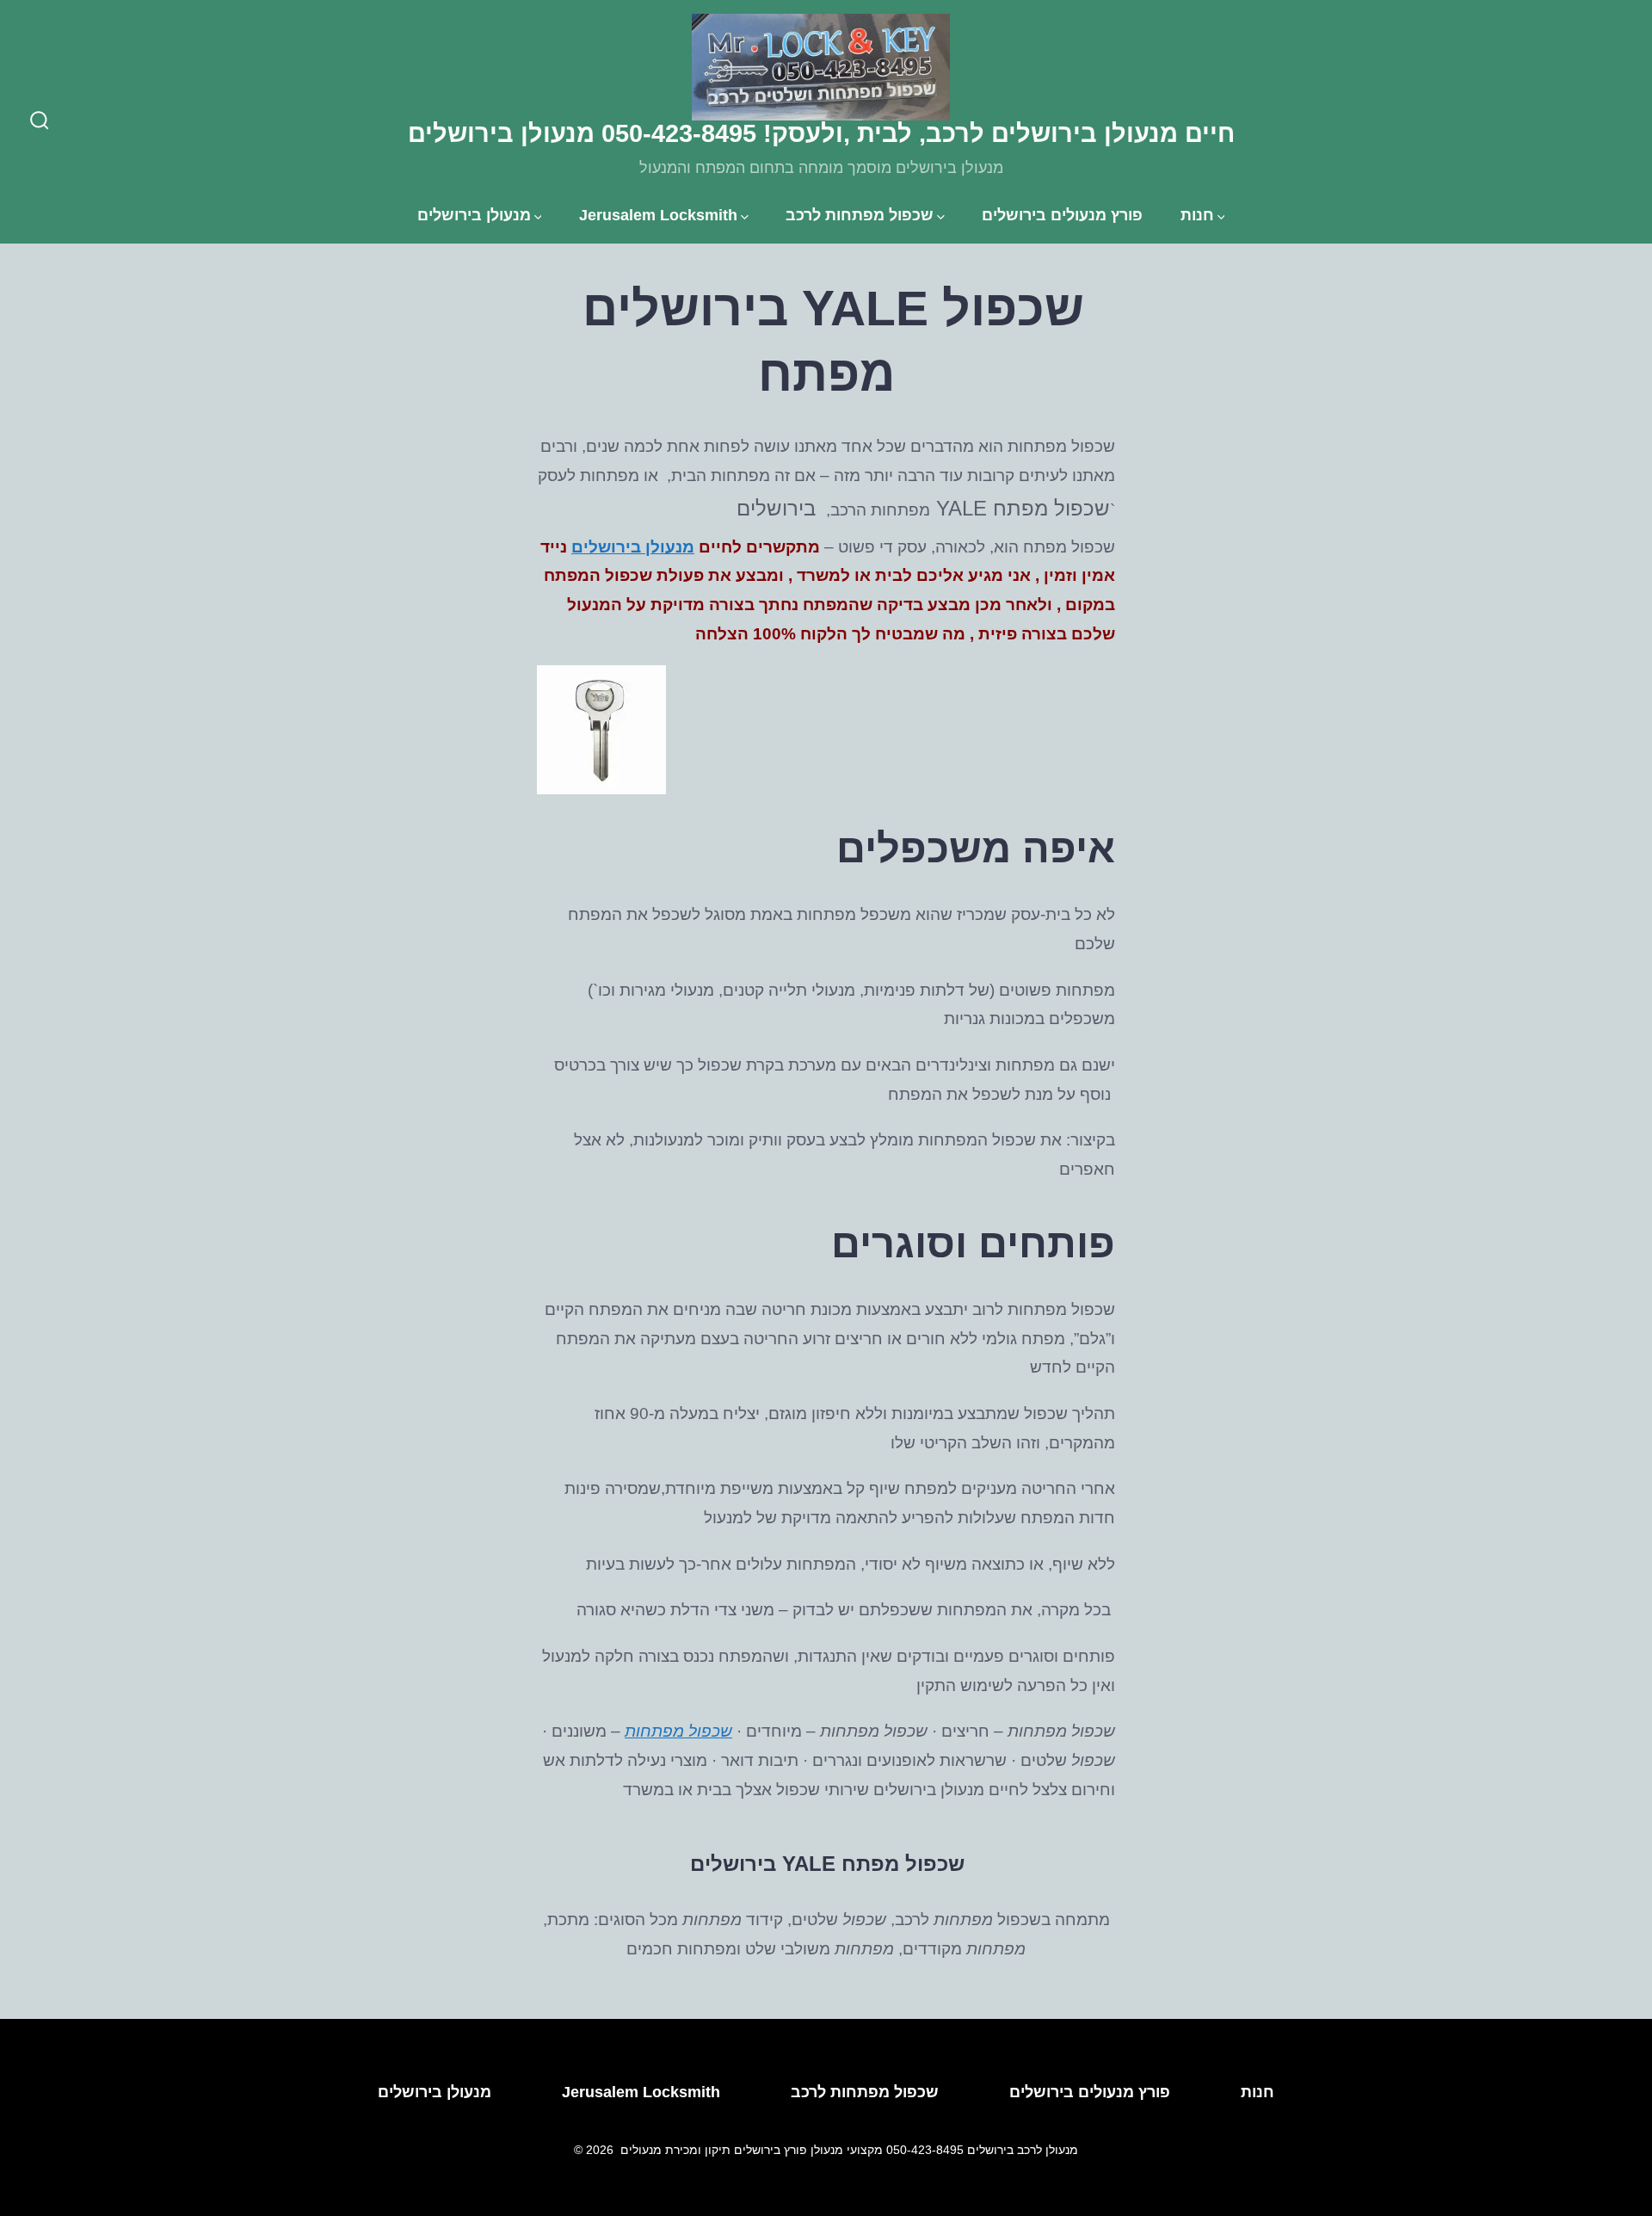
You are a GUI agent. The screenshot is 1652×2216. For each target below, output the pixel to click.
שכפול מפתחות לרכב (860, 215)
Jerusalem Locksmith (658, 215)
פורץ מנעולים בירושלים (1062, 215)
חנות (1197, 215)
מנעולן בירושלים (474, 215)
